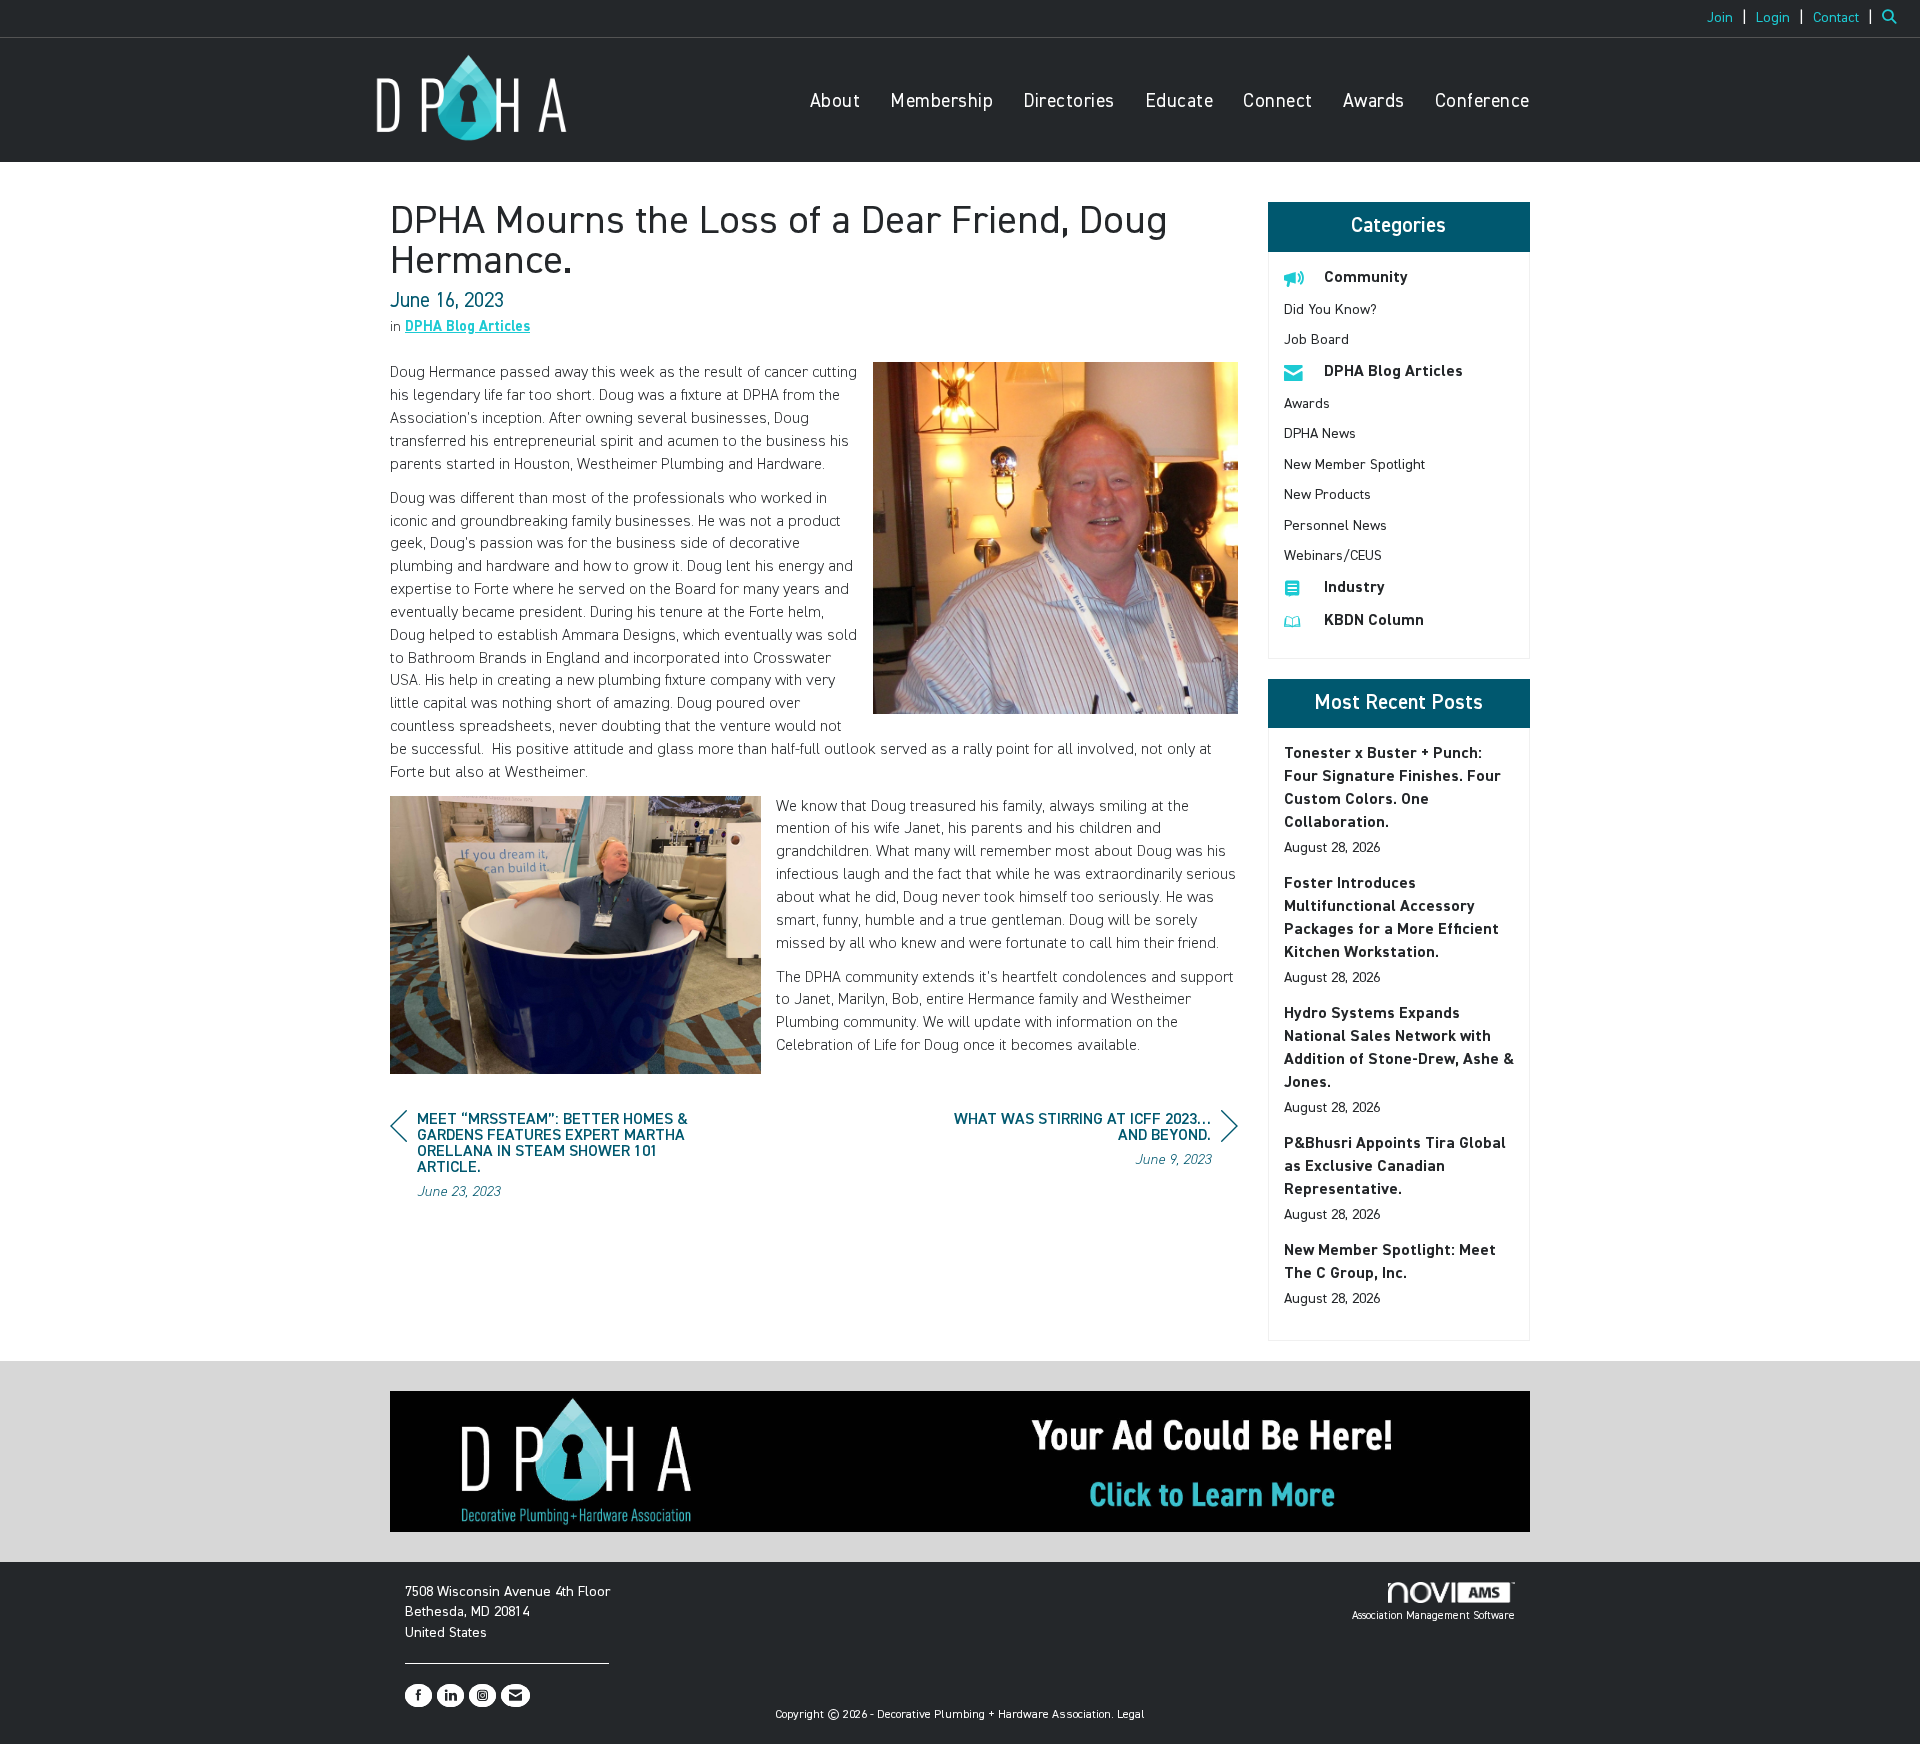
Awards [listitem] (1307, 404)
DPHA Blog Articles (467, 327)
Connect (1278, 101)
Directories (1069, 101)
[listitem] (1729, 18)
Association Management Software (1433, 1615)
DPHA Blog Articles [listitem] (1393, 372)
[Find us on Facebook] (418, 1695)
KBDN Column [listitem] (1374, 621)
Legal (1131, 1715)
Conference (1482, 101)
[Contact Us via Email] (515, 1695)
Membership (941, 101)
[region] (1088, 1142)
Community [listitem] (1366, 278)
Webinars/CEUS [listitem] (1333, 556)
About (835, 101)
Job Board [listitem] (1316, 340)
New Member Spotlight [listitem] (1354, 465)
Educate (1179, 101)
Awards (1374, 101)
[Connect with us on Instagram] (482, 1695)
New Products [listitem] (1327, 495)
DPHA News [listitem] (1320, 434)
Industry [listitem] (1354, 588)
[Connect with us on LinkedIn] (450, 1695)
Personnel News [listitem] (1335, 526)
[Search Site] (1893, 18)
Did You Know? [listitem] (1330, 310)
